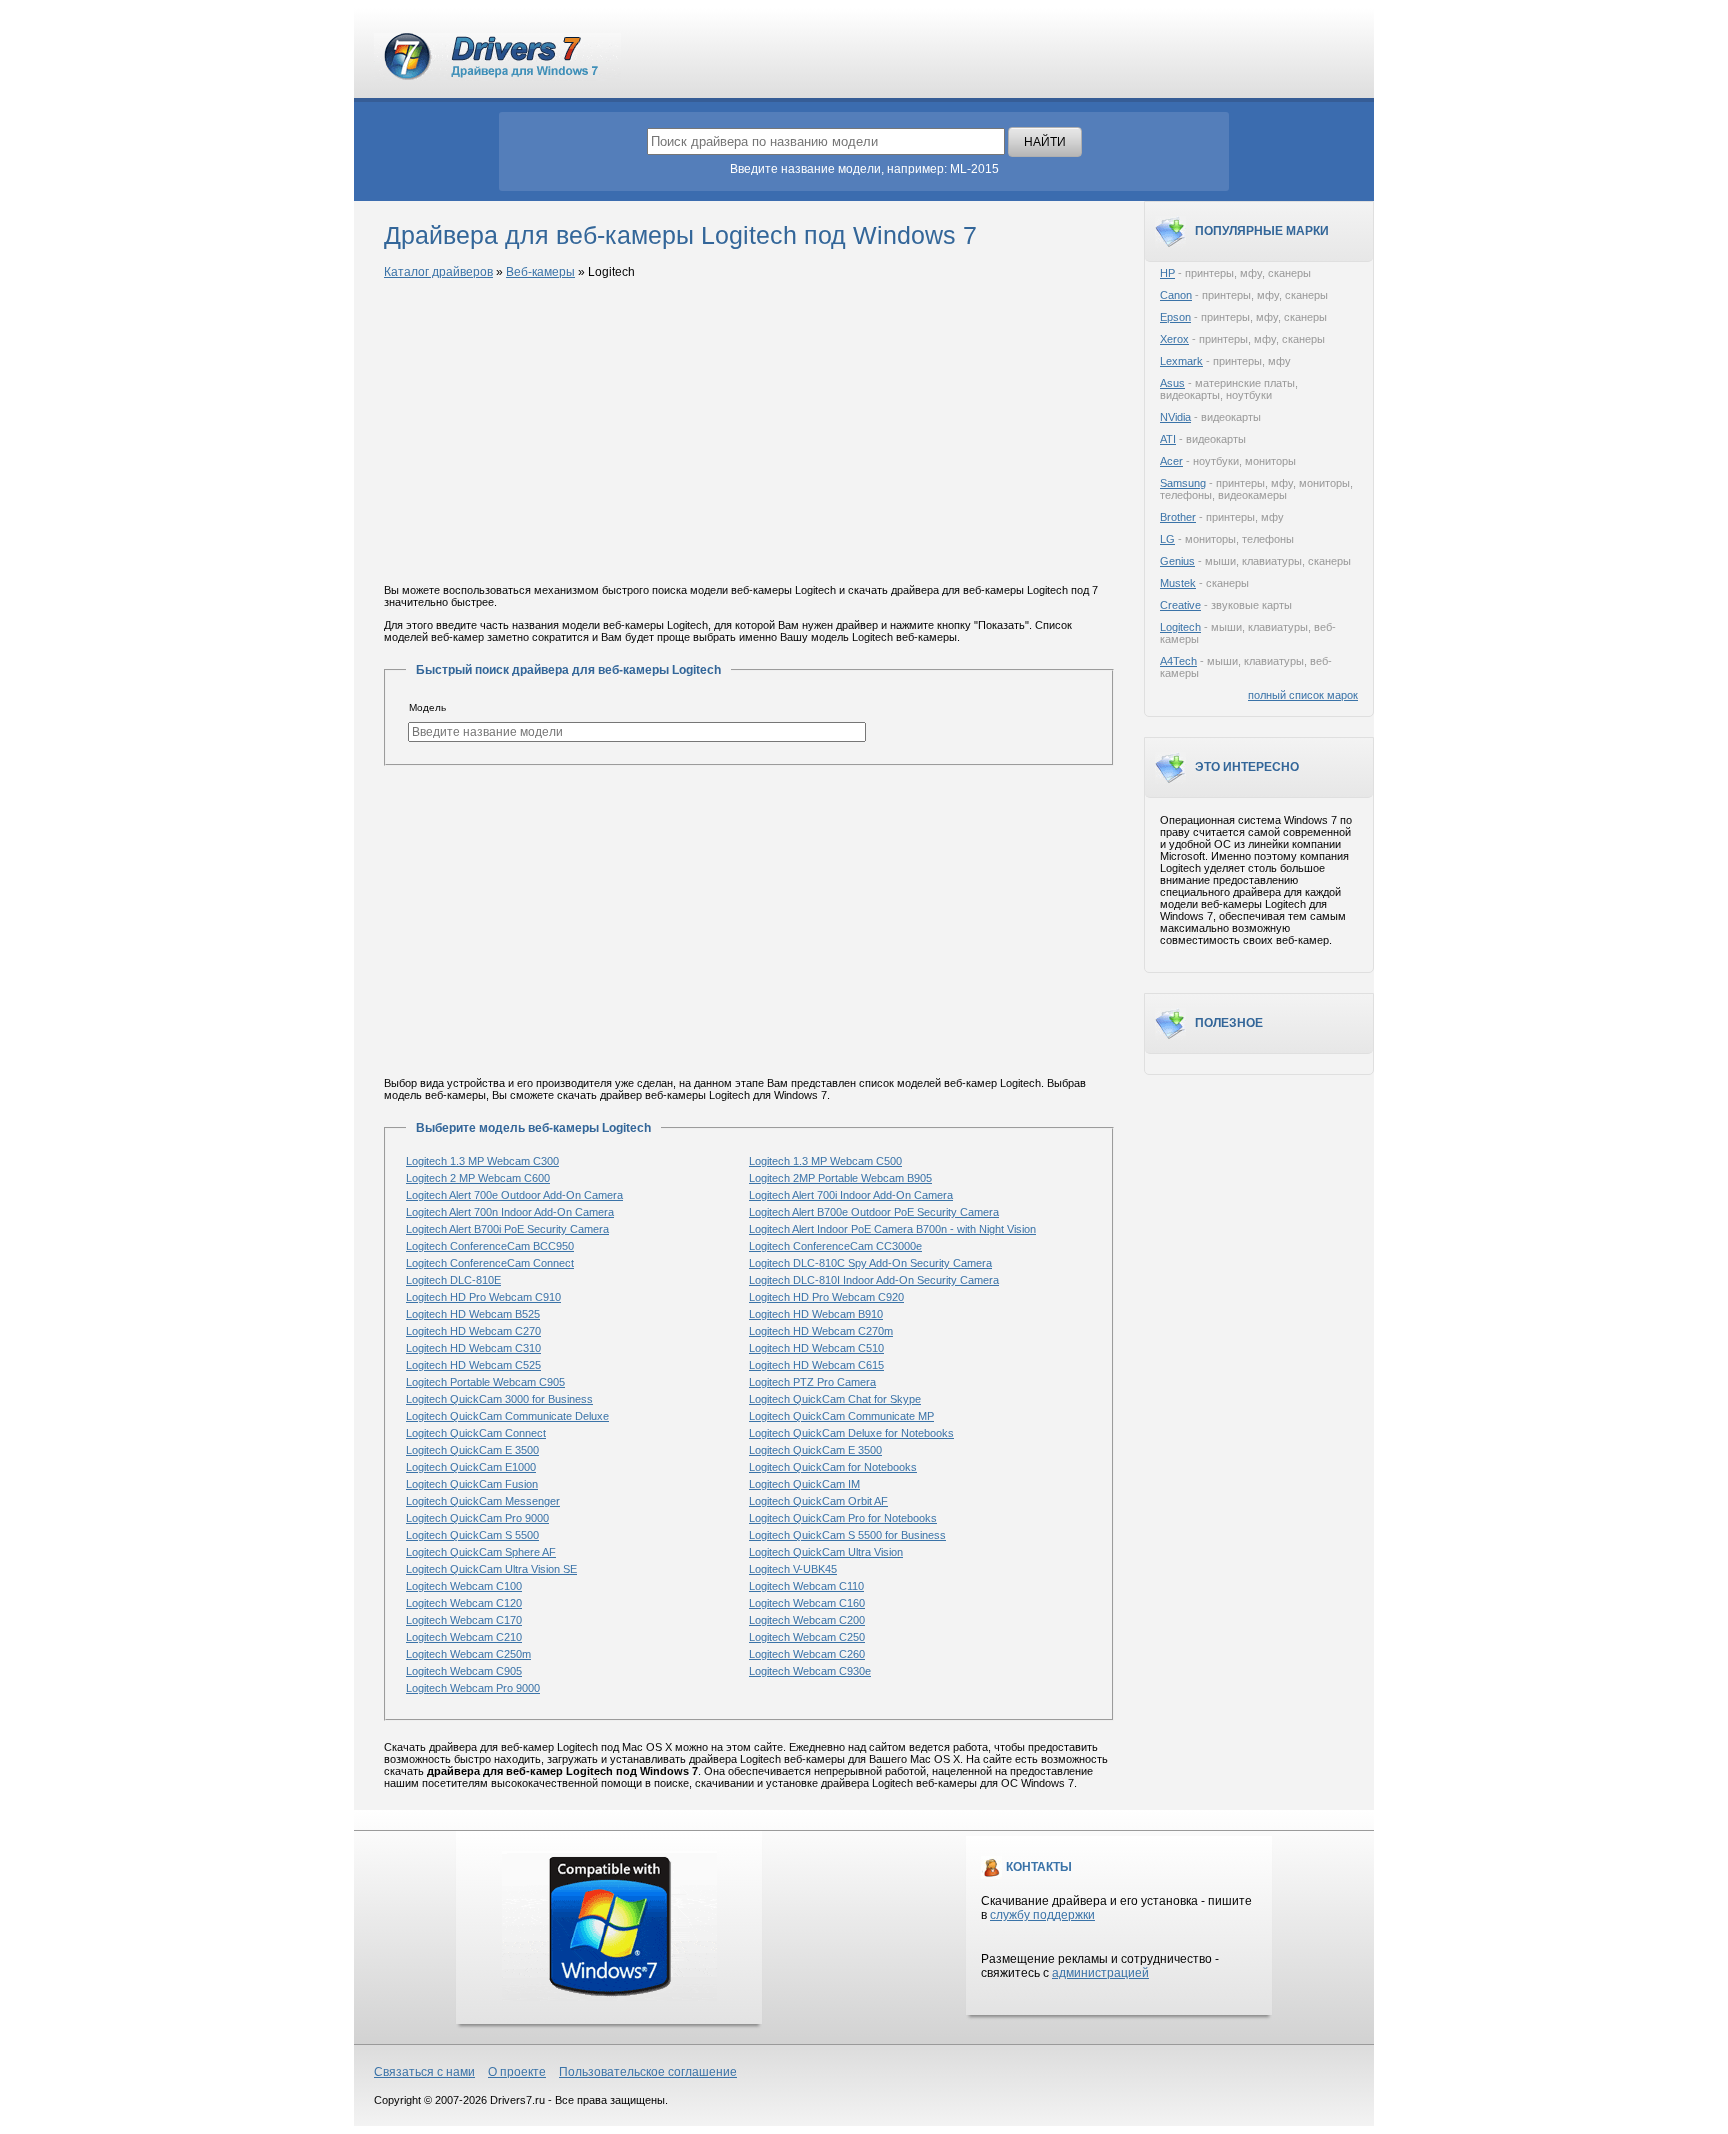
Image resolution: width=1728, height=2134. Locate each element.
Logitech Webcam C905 (464, 1671)
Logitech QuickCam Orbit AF (818, 1501)
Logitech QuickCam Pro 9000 (477, 1518)
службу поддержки (1042, 1915)
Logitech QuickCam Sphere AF (481, 1552)
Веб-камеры (540, 272)
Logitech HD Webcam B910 (816, 1314)
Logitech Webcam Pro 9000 (473, 1688)
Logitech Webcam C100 (464, 1586)
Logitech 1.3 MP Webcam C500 (825, 1161)
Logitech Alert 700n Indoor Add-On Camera (510, 1212)
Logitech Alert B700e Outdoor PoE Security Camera (874, 1212)
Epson (1175, 317)
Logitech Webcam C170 (464, 1620)
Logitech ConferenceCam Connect (490, 1263)
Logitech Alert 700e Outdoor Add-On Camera (514, 1195)
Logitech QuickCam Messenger (483, 1501)
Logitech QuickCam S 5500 (472, 1535)
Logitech (1180, 627)
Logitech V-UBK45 (793, 1569)
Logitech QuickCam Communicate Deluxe (507, 1416)
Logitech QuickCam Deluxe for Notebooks (851, 1433)
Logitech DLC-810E (453, 1280)
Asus (1172, 383)
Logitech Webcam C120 (464, 1603)
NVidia (1175, 417)
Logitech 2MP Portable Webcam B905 (840, 1178)
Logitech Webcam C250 (807, 1637)
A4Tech (1178, 661)
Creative (1180, 605)
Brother (1178, 517)
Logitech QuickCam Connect (476, 1433)
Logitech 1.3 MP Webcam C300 (482, 1161)
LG (1167, 539)
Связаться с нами (424, 2072)
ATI (1168, 439)
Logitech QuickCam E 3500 (472, 1450)
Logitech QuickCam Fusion (472, 1484)
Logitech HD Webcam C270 (473, 1331)
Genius (1177, 561)
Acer (1171, 461)
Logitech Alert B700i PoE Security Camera (507, 1229)
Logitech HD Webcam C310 (473, 1348)
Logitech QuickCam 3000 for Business (499, 1399)
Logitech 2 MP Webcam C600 (478, 1178)
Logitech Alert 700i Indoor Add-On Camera (851, 1195)
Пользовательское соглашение (648, 2072)
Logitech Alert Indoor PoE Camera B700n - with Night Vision (892, 1229)
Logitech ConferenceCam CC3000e (835, 1246)
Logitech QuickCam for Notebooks (833, 1467)
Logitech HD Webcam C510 (816, 1348)
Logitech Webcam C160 (807, 1603)
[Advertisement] (749, 433)
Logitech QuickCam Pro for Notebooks (843, 1518)
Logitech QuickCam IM (804, 1484)
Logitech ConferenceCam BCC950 (490, 1246)
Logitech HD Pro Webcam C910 (483, 1297)
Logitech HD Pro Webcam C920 (826, 1297)
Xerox (1174, 339)
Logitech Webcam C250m (468, 1654)
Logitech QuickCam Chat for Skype (835, 1399)
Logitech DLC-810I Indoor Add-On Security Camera (874, 1280)
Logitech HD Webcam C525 (473, 1365)
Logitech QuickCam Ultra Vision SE (491, 1569)
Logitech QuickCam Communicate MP (841, 1416)
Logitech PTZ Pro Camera (812, 1382)
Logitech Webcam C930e (810, 1671)
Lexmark (1181, 361)
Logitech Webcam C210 (464, 1637)
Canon (1176, 295)
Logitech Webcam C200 (807, 1620)
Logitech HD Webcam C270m (821, 1331)
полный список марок (1303, 695)
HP (1167, 273)
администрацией (1100, 1973)
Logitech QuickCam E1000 (471, 1467)
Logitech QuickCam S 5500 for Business (847, 1535)
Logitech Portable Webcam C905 (485, 1382)
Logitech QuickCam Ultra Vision (826, 1552)
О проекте (517, 2072)
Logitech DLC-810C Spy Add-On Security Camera (870, 1263)
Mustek (1178, 583)
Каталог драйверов (438, 272)
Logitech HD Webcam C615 (816, 1365)
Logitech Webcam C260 (807, 1654)
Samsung (1183, 483)
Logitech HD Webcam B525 (473, 1314)
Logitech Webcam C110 (806, 1586)
